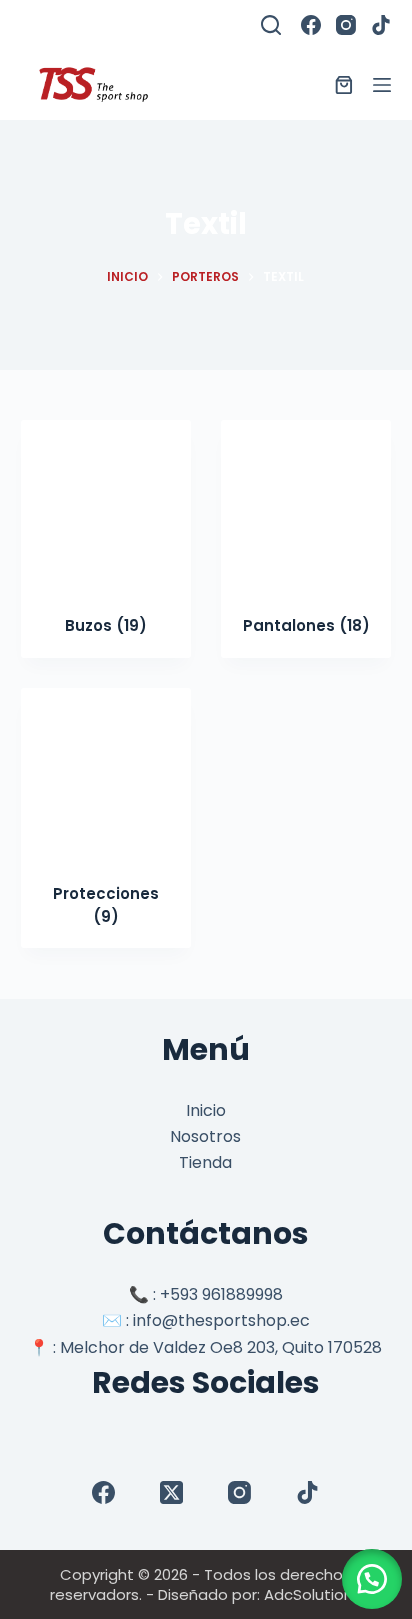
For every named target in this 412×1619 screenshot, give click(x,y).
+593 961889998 (221, 1294)
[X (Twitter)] (171, 1492)
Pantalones (306, 625)
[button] (372, 1579)
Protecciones (106, 905)
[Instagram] (346, 25)
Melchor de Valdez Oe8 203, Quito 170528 (221, 1347)
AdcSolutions (312, 1594)
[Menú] (382, 85)
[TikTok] (381, 25)
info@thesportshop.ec (221, 1320)
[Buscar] (271, 25)
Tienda (205, 1162)
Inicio (206, 1110)
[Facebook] (311, 25)
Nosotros (205, 1136)
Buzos (106, 625)
